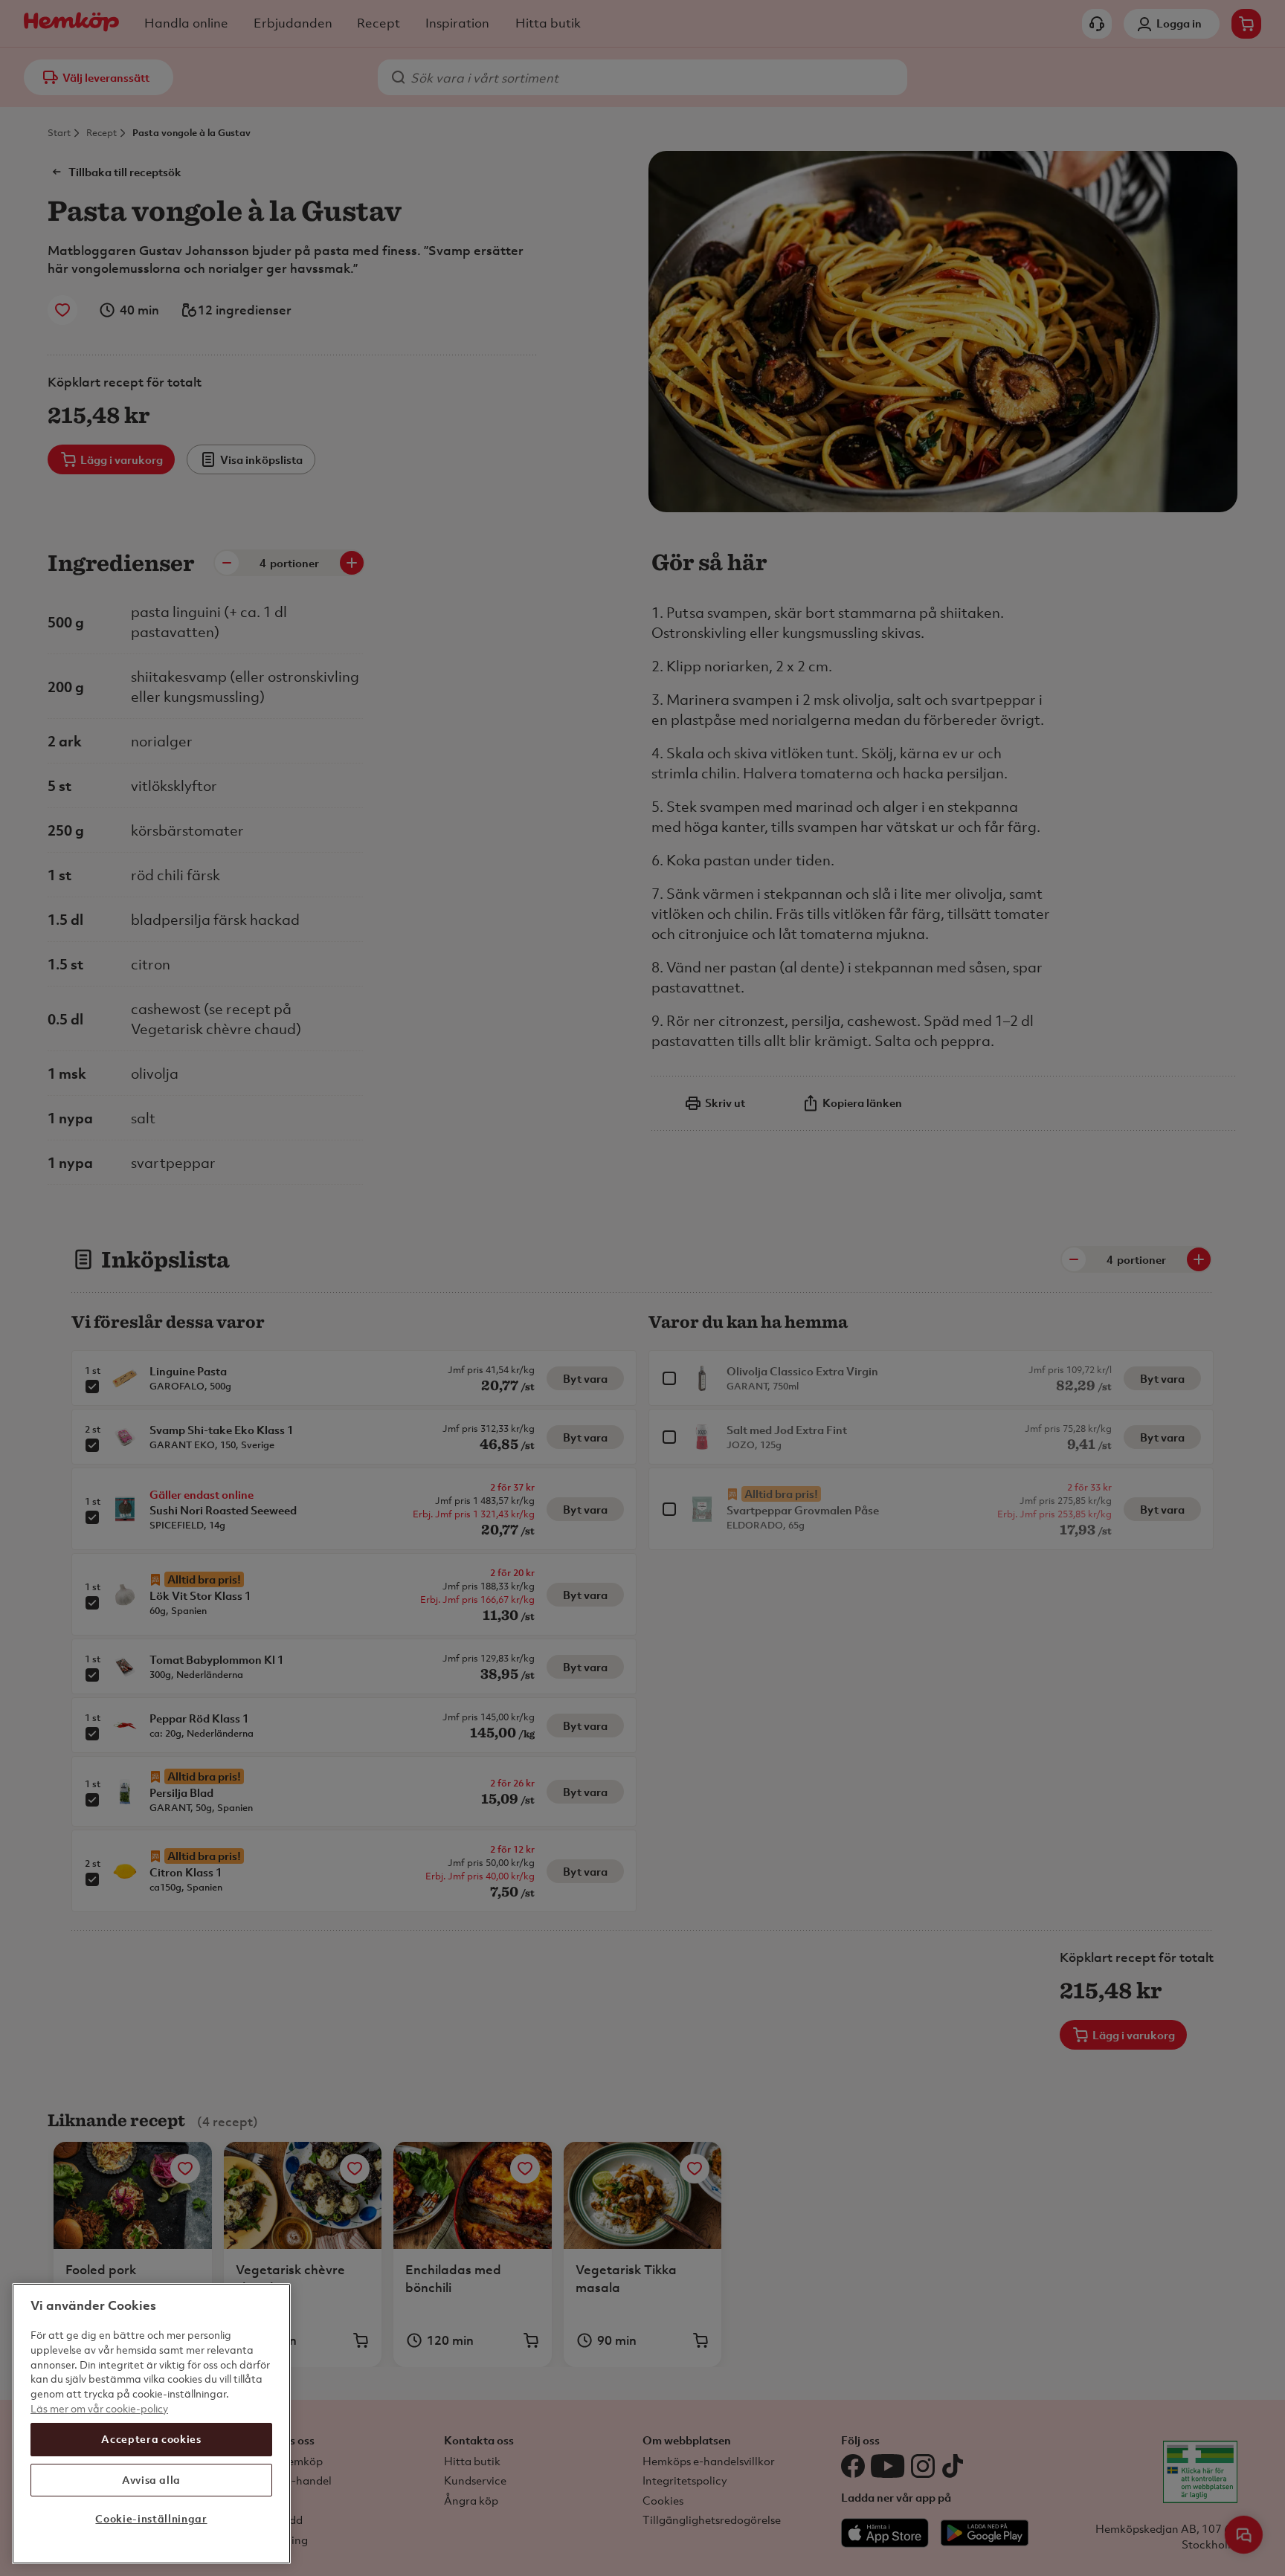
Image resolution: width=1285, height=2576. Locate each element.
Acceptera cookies (151, 2439)
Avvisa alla (151, 2479)
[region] (151, 2424)
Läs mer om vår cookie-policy (99, 2408)
